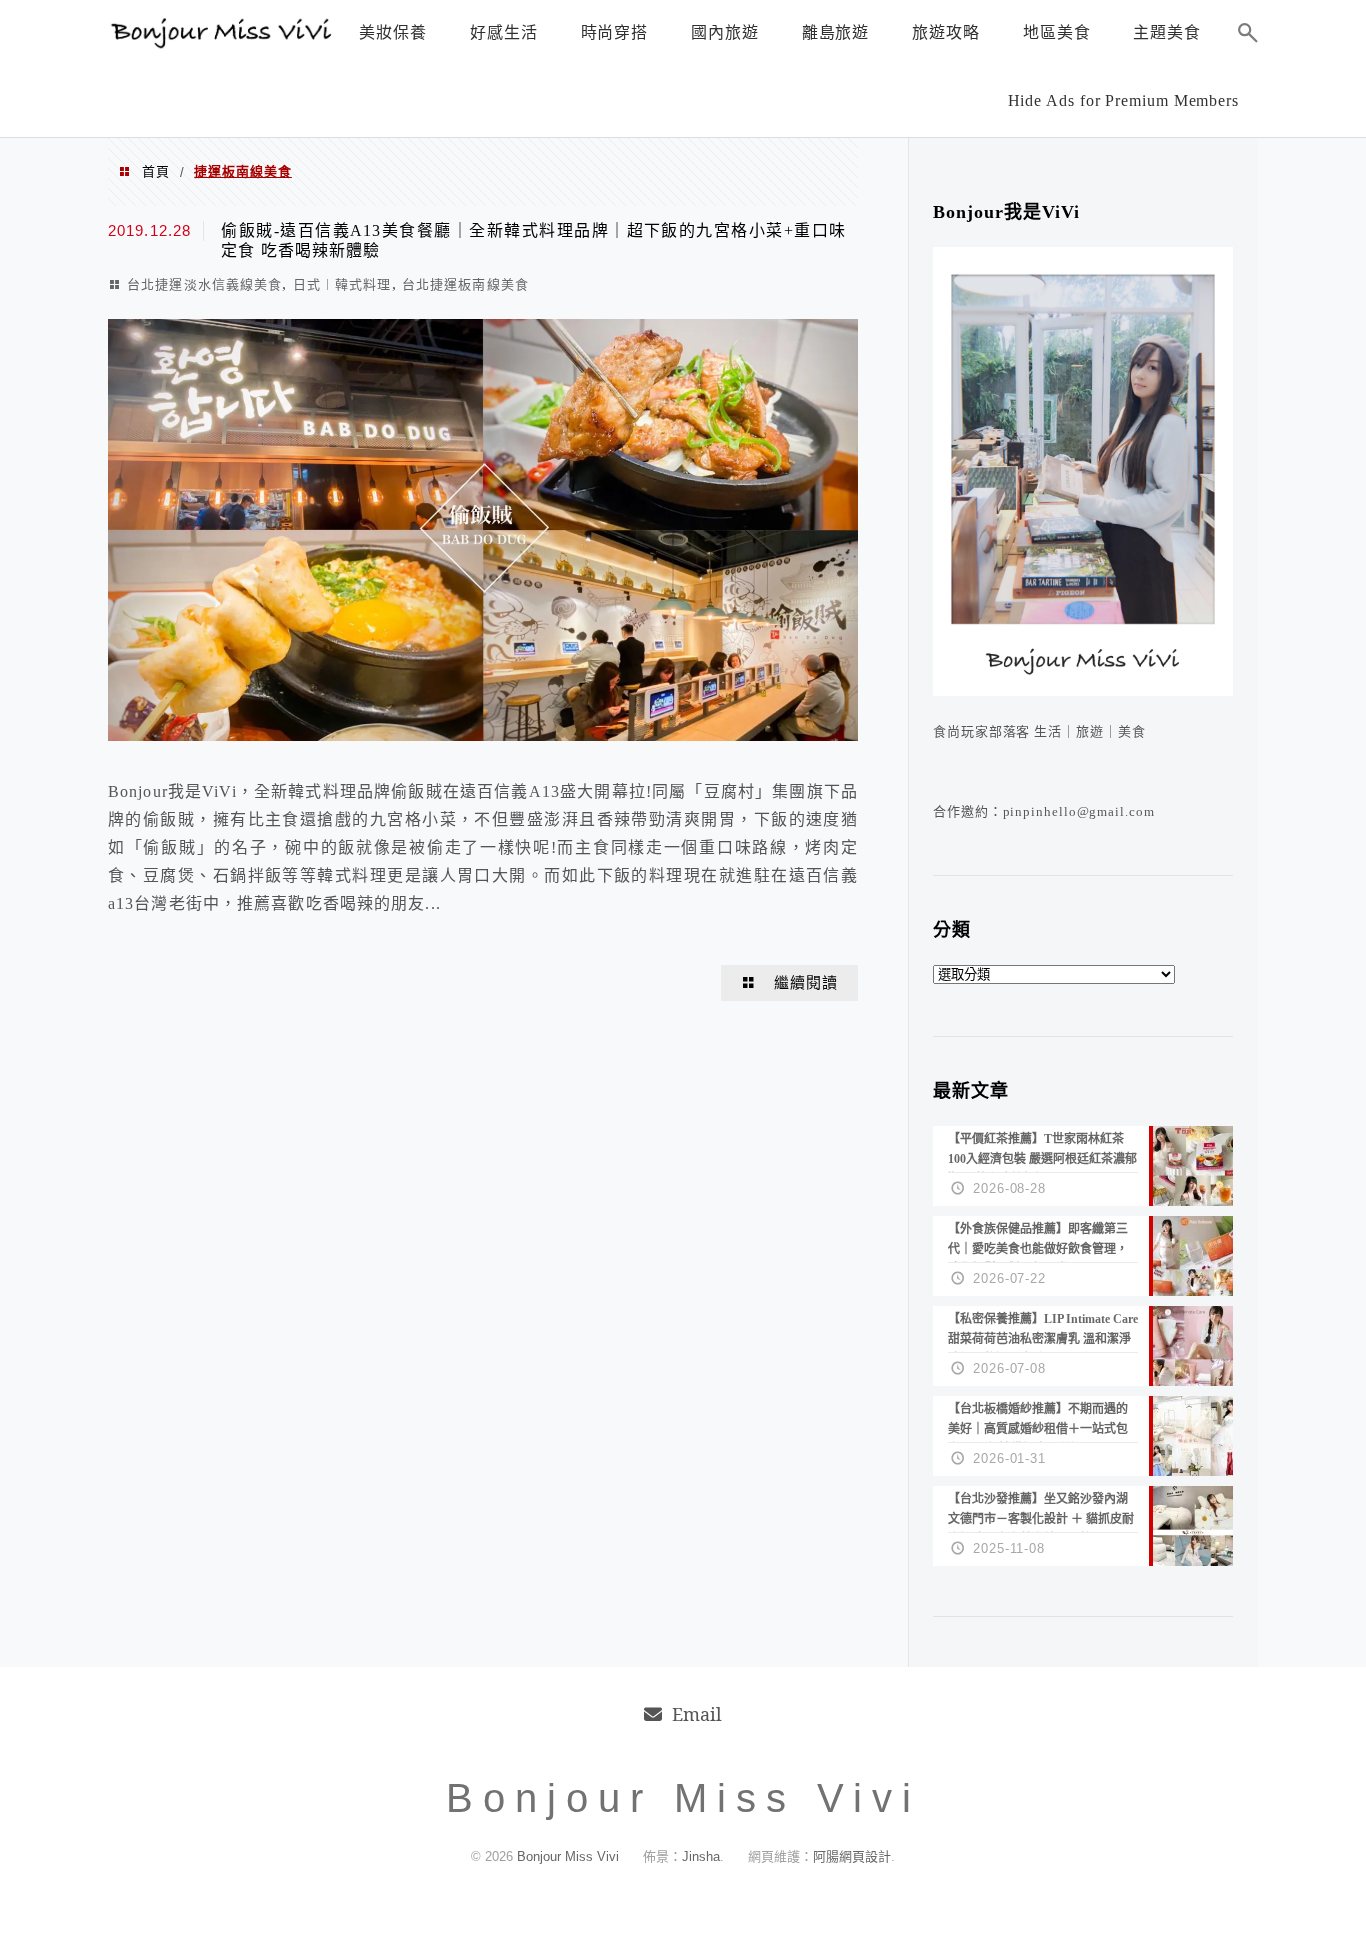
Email (697, 1714)
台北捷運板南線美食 (465, 284)
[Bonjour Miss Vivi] (223, 43)
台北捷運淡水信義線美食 (204, 284)
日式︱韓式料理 (342, 284)
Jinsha (701, 1856)
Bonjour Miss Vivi (570, 1856)
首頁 (156, 171)
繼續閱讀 (806, 983)
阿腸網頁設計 (852, 1856)
